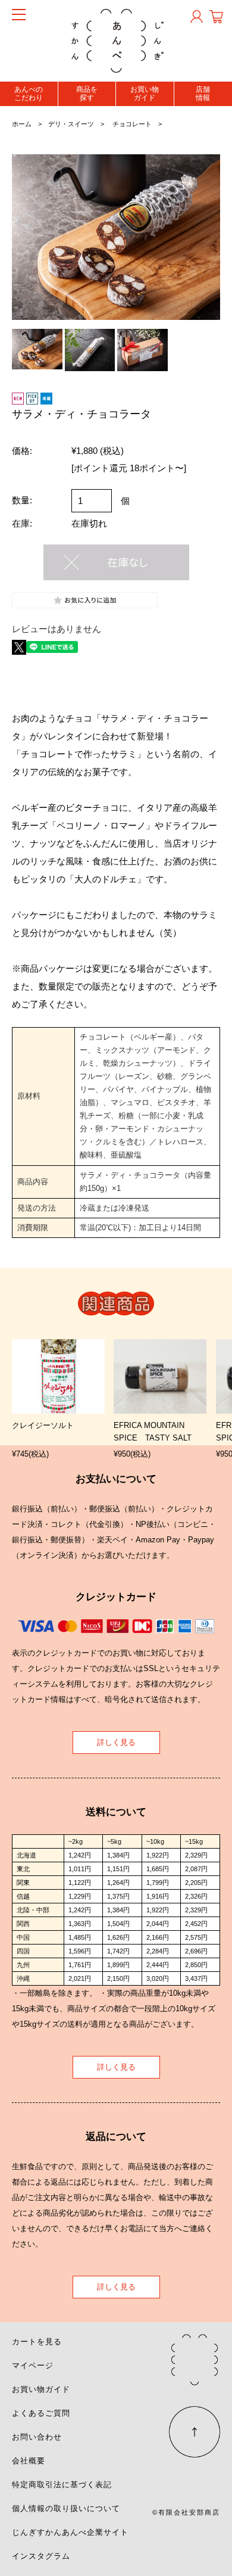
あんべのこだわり (29, 94)
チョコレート (132, 124)
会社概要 (29, 2461)
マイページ (33, 2365)
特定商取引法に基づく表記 (62, 2485)
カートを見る (37, 2342)
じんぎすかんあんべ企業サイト (70, 2532)
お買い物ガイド (145, 94)
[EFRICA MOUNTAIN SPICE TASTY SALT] (160, 1377)
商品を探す (87, 94)
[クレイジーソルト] (58, 1377)
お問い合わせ (37, 2437)
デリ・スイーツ (71, 124)
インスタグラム (41, 2556)
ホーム (22, 124)
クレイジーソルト (43, 1425)
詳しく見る (116, 1742)
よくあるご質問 (41, 2413)
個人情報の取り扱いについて (66, 2508)
